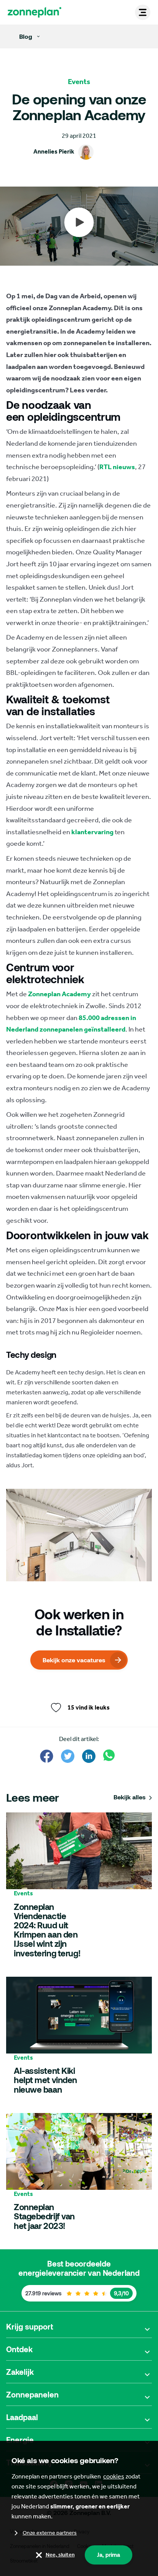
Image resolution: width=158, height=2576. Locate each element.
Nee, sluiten (60, 2555)
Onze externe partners (50, 2533)
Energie (20, 2440)
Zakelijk (20, 2372)
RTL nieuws (117, 467)
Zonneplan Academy (59, 994)
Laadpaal (22, 2417)
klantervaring (92, 832)
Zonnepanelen (32, 2394)
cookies (114, 2476)
